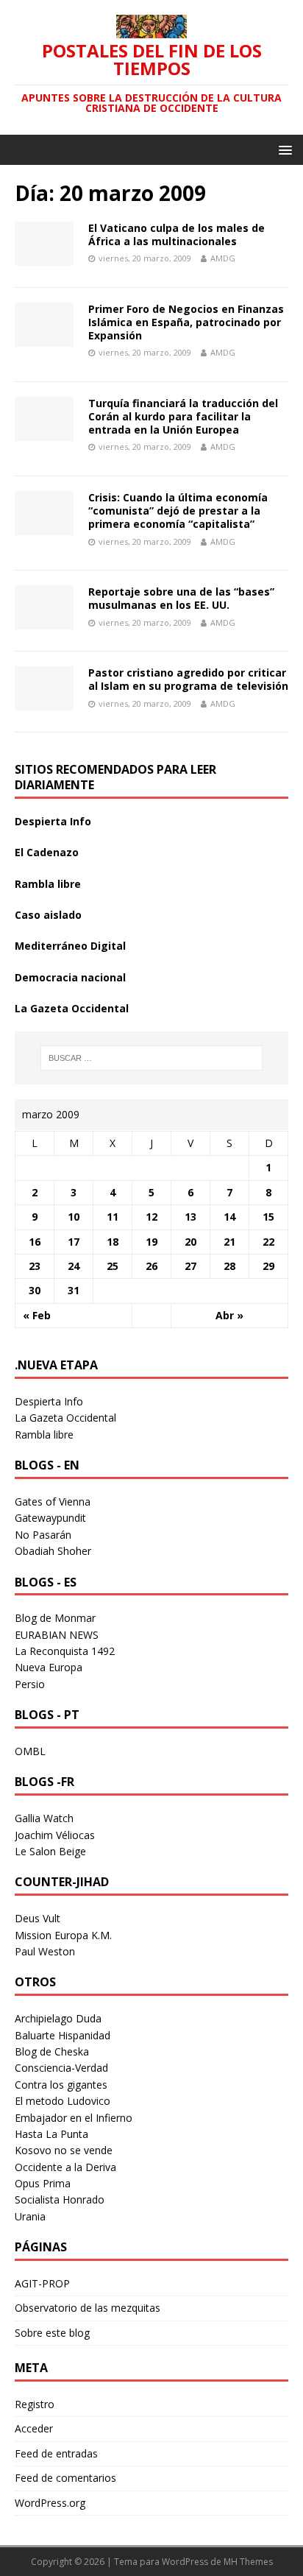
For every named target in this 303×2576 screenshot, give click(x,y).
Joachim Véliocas (55, 1835)
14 (229, 1217)
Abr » (229, 1315)
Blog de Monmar (55, 1618)
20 (190, 1242)
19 (151, 1242)
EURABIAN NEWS (57, 1635)
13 (190, 1217)
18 (113, 1242)
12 (151, 1217)
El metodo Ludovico (63, 2101)
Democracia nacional (70, 977)
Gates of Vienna (53, 1502)
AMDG (223, 258)
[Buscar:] (152, 1058)
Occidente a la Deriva (65, 2167)
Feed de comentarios (65, 2478)
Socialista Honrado (60, 2199)
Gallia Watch (44, 1818)
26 (151, 1266)
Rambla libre (48, 884)
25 (113, 1266)
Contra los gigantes (61, 2085)
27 (190, 1266)
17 (74, 1242)
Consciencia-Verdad (61, 2068)
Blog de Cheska (52, 2051)
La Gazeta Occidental (72, 1008)
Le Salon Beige (50, 1851)
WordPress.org (50, 2503)
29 (268, 1266)
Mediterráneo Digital (70, 946)
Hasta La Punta (51, 2134)
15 (268, 1217)
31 (74, 1290)
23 (35, 1266)
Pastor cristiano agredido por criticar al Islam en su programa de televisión (188, 679)
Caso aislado (48, 915)
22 (268, 1242)
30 (35, 1290)
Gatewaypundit (50, 1518)
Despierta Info (53, 821)
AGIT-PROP (42, 2283)
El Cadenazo (47, 852)
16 (35, 1242)
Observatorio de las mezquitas (88, 2308)
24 (74, 1266)
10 (74, 1217)
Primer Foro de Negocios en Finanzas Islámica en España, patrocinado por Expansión (186, 322)
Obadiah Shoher (53, 1551)
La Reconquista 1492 (65, 1651)
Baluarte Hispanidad (63, 2035)
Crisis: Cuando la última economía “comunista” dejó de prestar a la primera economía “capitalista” (178, 511)
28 (229, 1266)
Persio (30, 1684)
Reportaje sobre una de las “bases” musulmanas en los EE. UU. (181, 598)
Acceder (34, 2428)
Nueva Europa (49, 1667)
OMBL (30, 1751)
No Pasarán (43, 1535)
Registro (35, 2404)
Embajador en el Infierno (74, 2118)
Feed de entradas (56, 2453)
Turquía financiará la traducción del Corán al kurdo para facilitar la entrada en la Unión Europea (183, 416)
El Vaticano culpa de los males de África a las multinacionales (177, 234)
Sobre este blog (52, 2333)
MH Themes (248, 2562)
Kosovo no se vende (64, 2150)
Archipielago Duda (58, 2018)
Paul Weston (45, 1951)
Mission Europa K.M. (63, 1935)
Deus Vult (38, 1918)
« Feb (37, 1315)
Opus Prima (43, 2183)
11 (113, 1217)
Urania (30, 2216)
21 (229, 1242)
